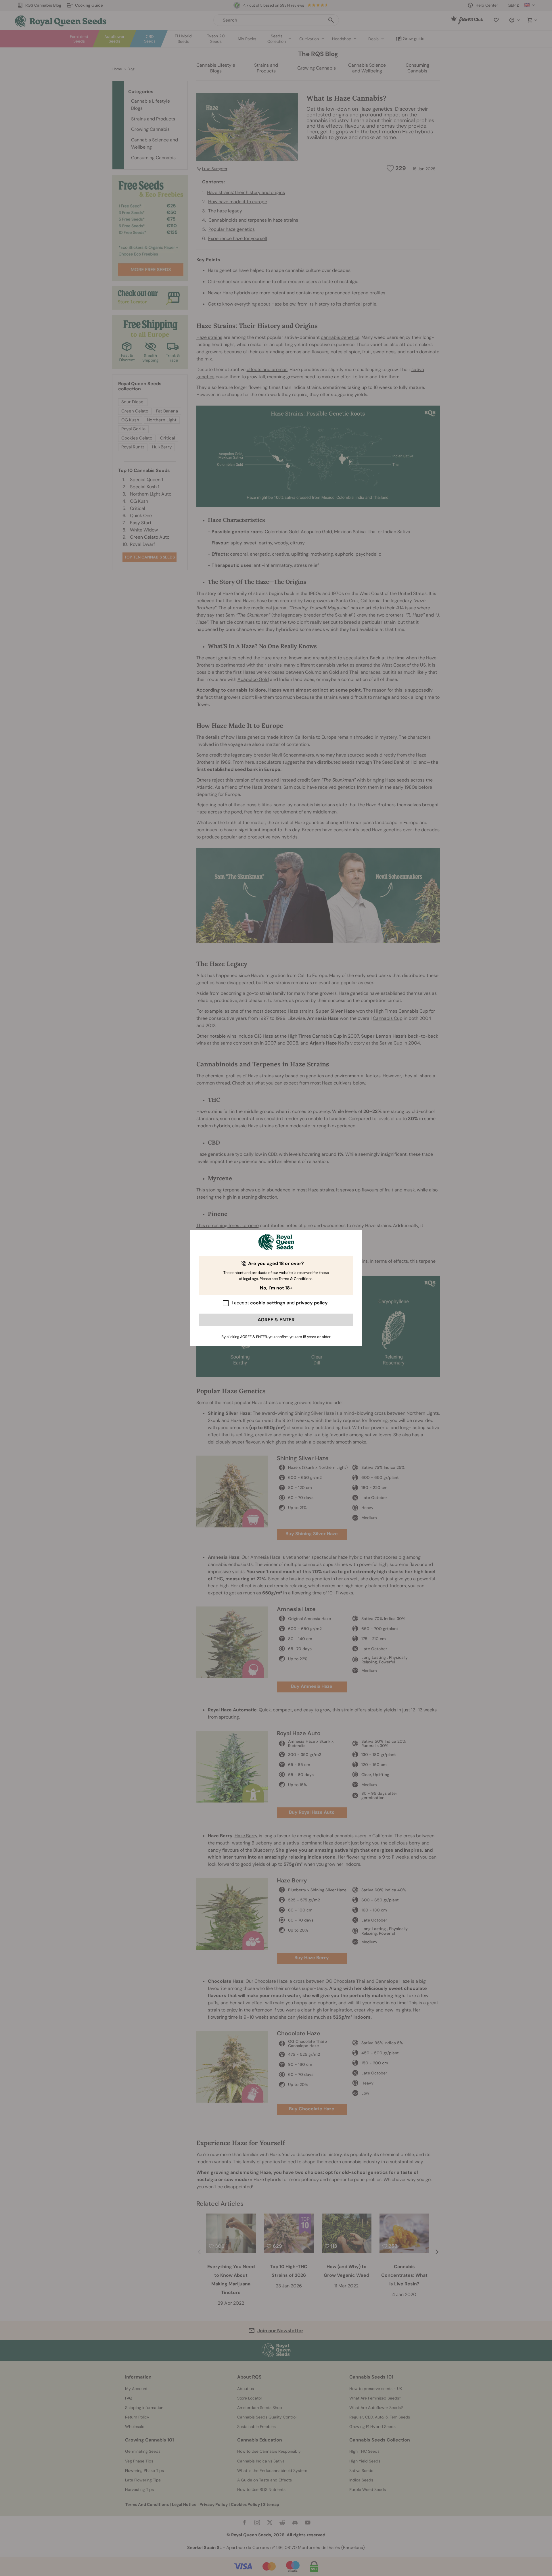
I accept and (280, 1303)
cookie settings (268, 1303)
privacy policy (312, 1303)
